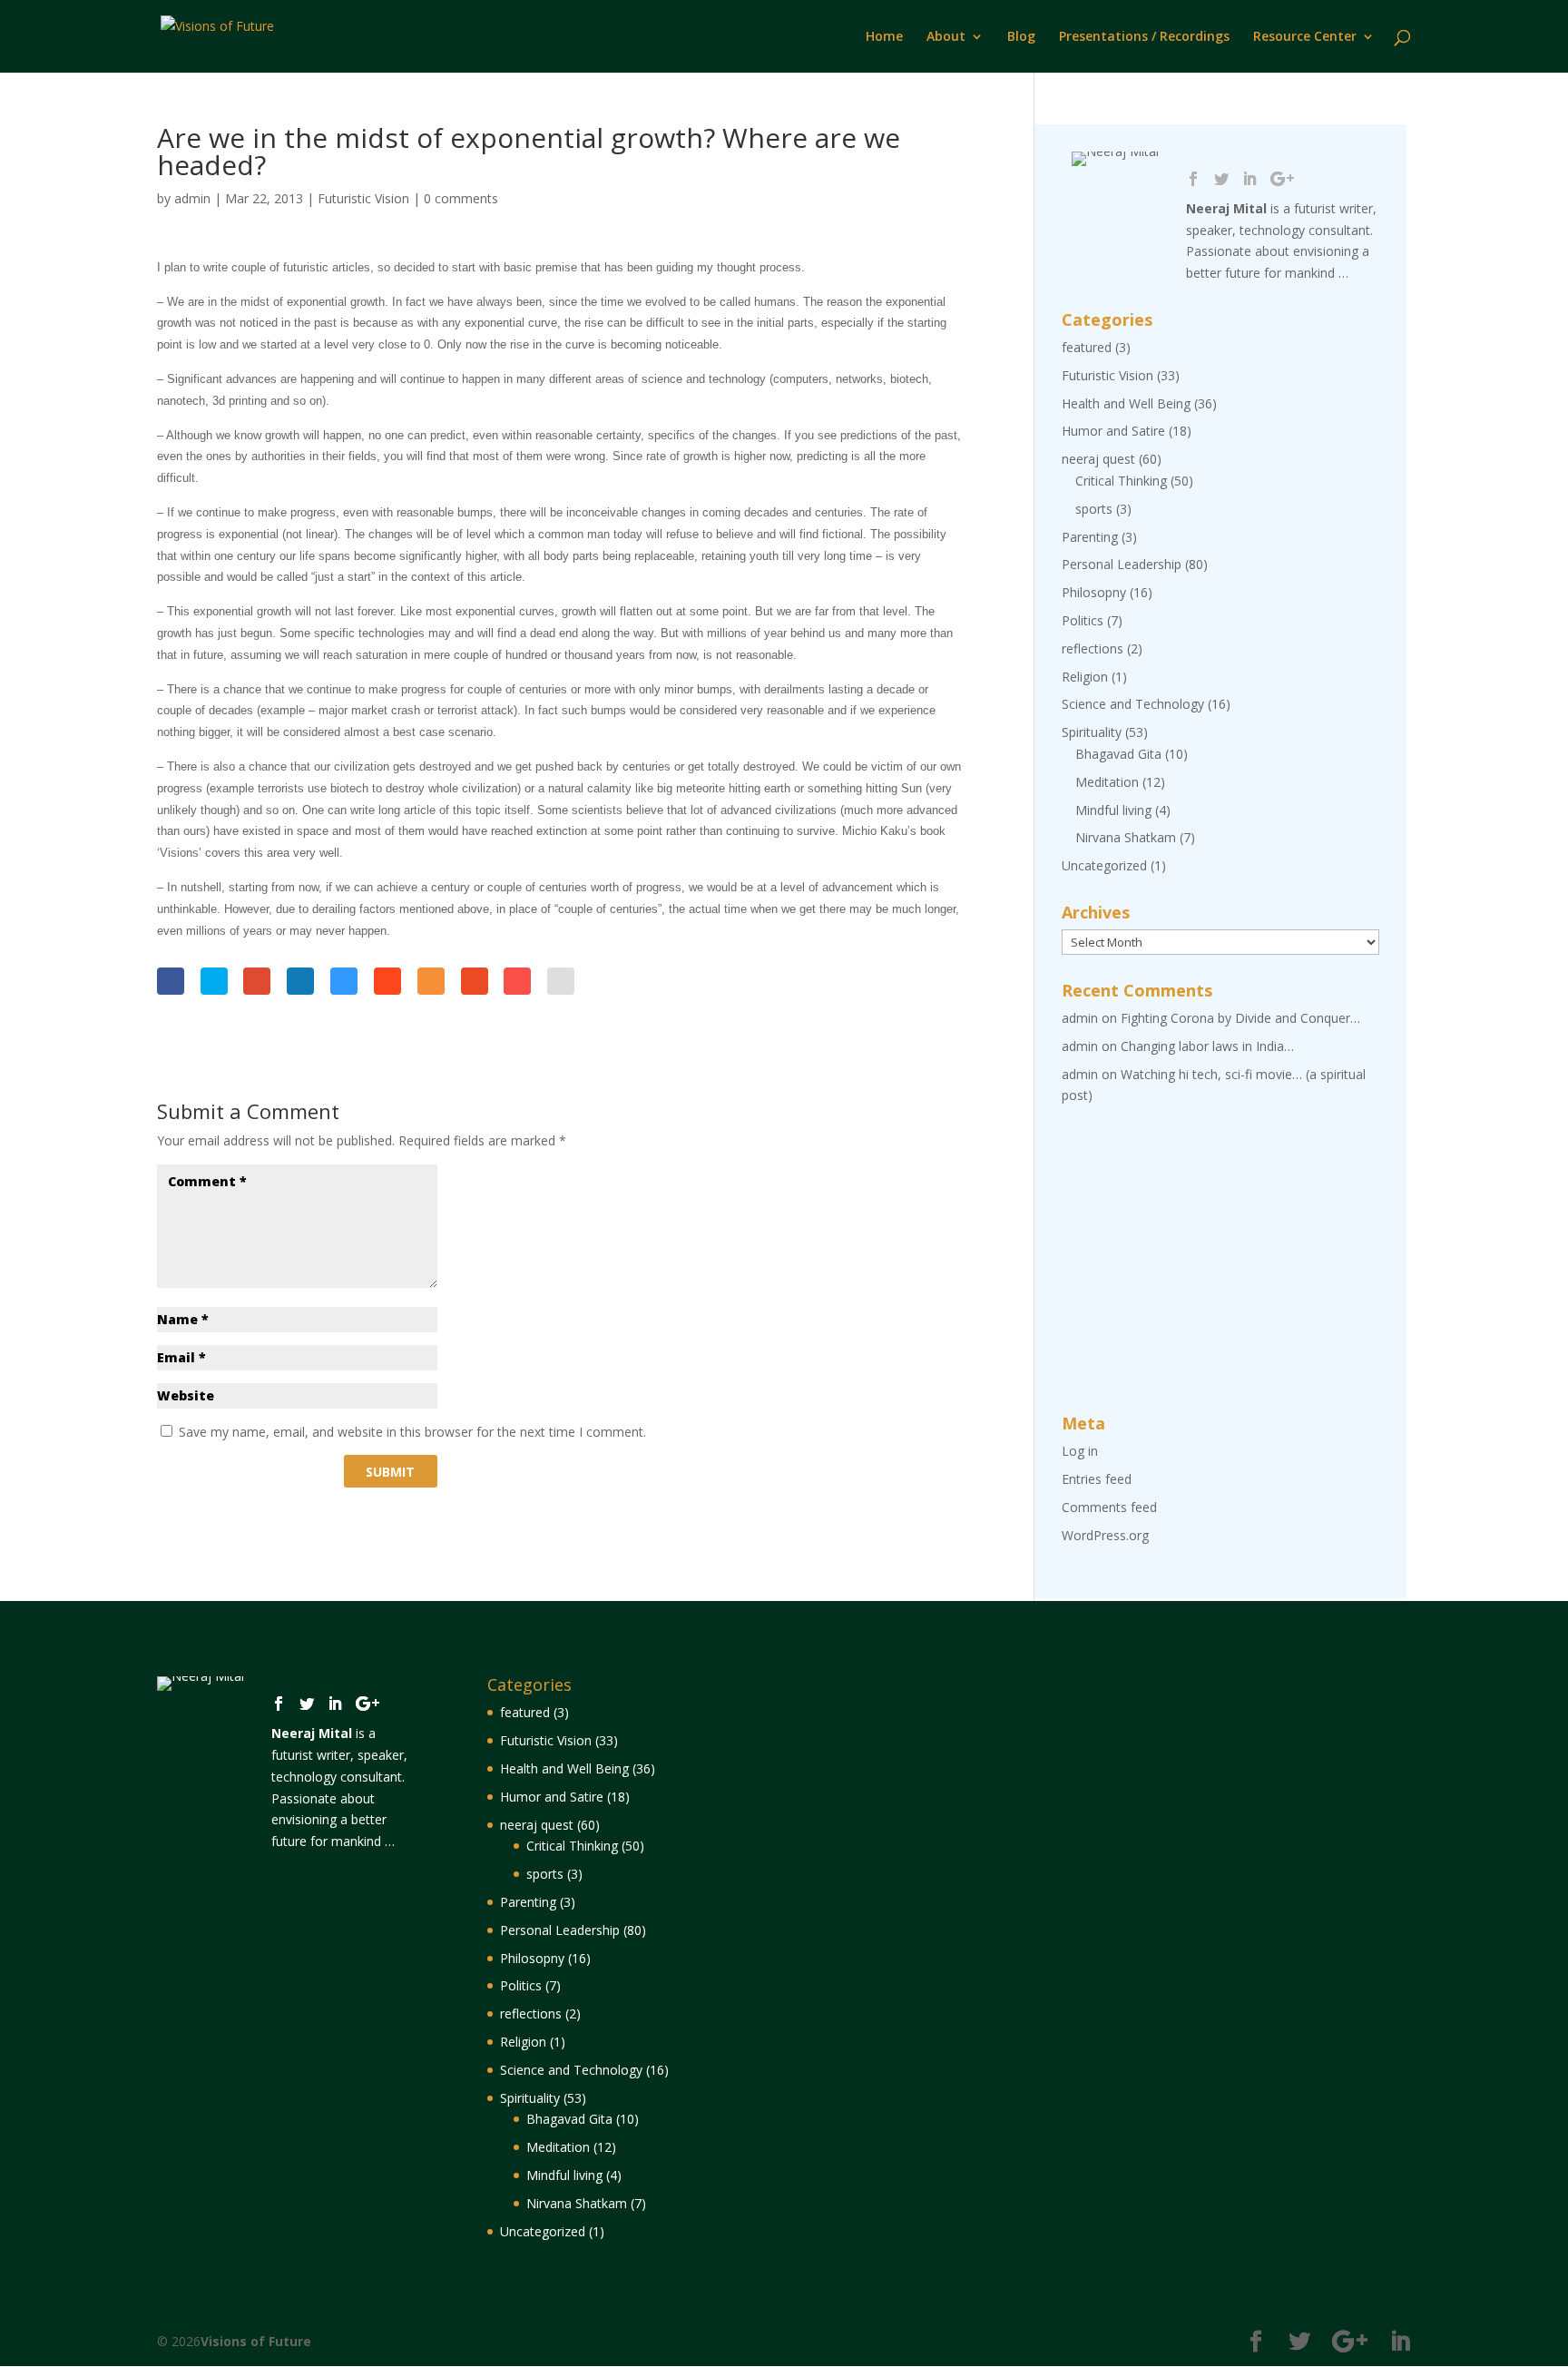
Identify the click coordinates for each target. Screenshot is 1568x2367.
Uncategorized (1104, 865)
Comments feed (1109, 1507)
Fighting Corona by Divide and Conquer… (1240, 1018)
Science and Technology (1133, 704)
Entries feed (1097, 1479)
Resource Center (1305, 37)
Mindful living (1113, 810)
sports (1094, 509)
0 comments (461, 198)
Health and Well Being (1126, 403)
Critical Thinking (1121, 481)
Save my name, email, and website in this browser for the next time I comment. (412, 1432)
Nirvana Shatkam (1126, 837)
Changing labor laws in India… (1207, 1046)
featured (1087, 347)
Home (884, 37)
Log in (1080, 1451)
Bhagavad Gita (1118, 754)
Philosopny (1094, 592)
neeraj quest (1098, 459)
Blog (1021, 37)
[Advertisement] (1220, 1261)
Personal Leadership (1122, 564)
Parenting (1090, 537)
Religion (1085, 677)
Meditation (1107, 782)
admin (192, 198)
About (946, 37)
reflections (1093, 648)
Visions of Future (256, 2341)
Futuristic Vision (363, 198)
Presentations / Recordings (1144, 37)
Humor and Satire (1113, 431)
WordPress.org (1105, 1535)
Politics (1083, 620)
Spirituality (1092, 732)
